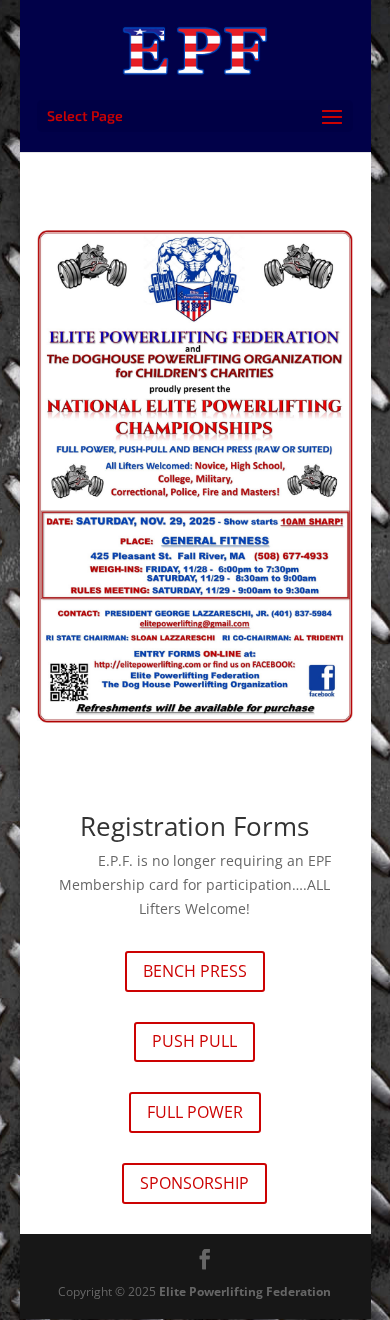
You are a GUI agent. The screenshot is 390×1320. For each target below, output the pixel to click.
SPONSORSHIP (194, 1183)
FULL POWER (195, 1112)
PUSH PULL (194, 1041)
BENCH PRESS (195, 971)
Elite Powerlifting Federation (245, 1291)
